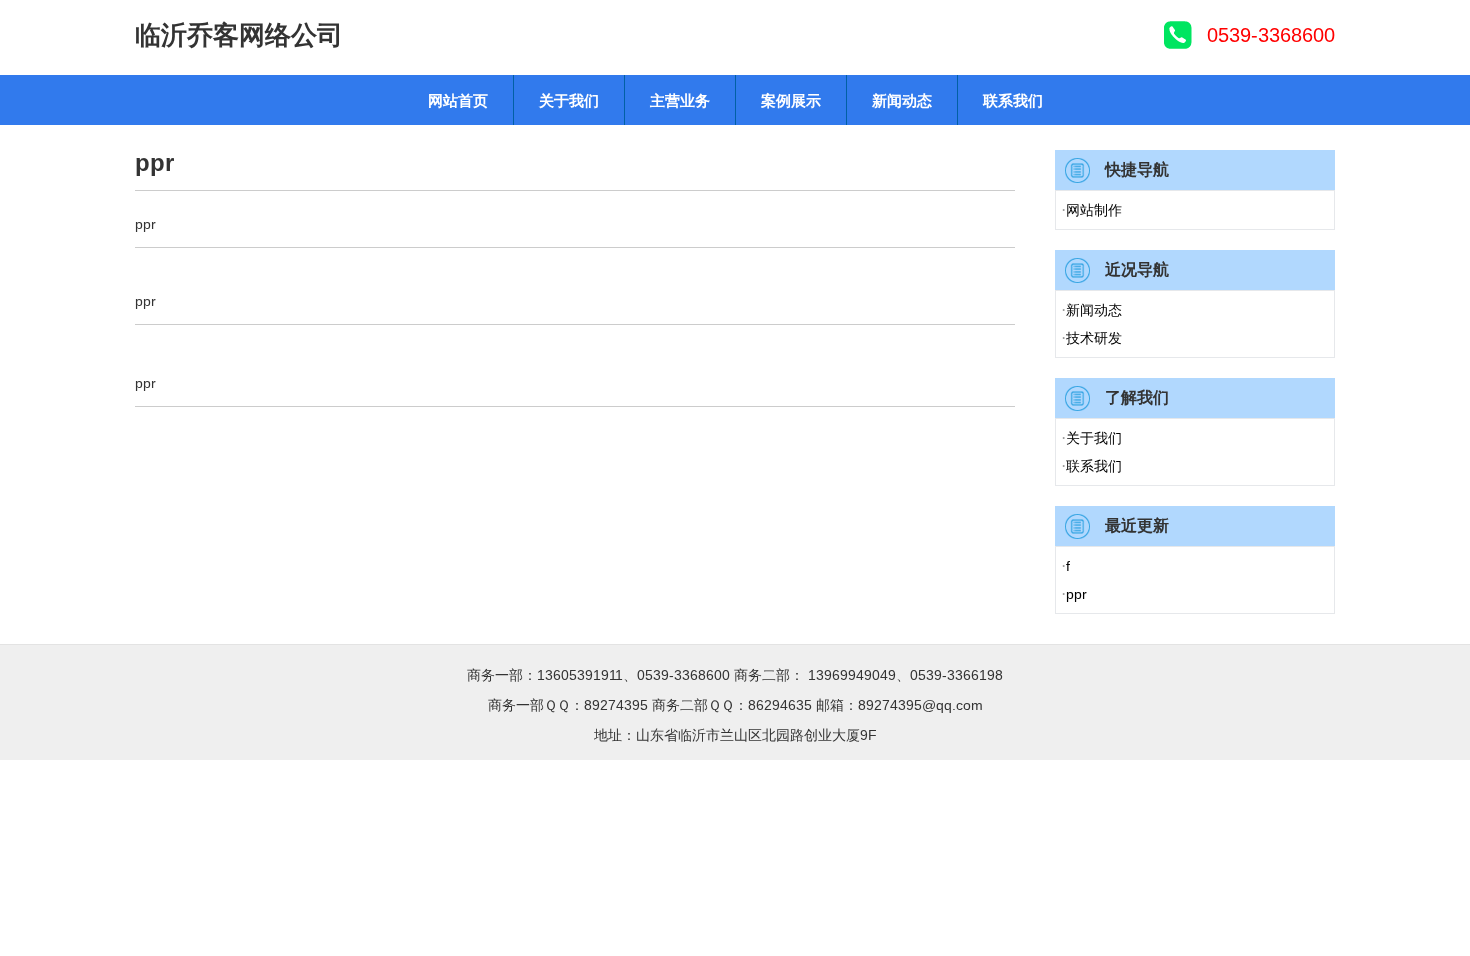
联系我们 (1013, 100)
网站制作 (1091, 209)
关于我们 (569, 100)
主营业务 (680, 100)
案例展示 (791, 100)
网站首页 (458, 100)
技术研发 (1091, 337)
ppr (1074, 593)
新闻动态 (902, 100)
